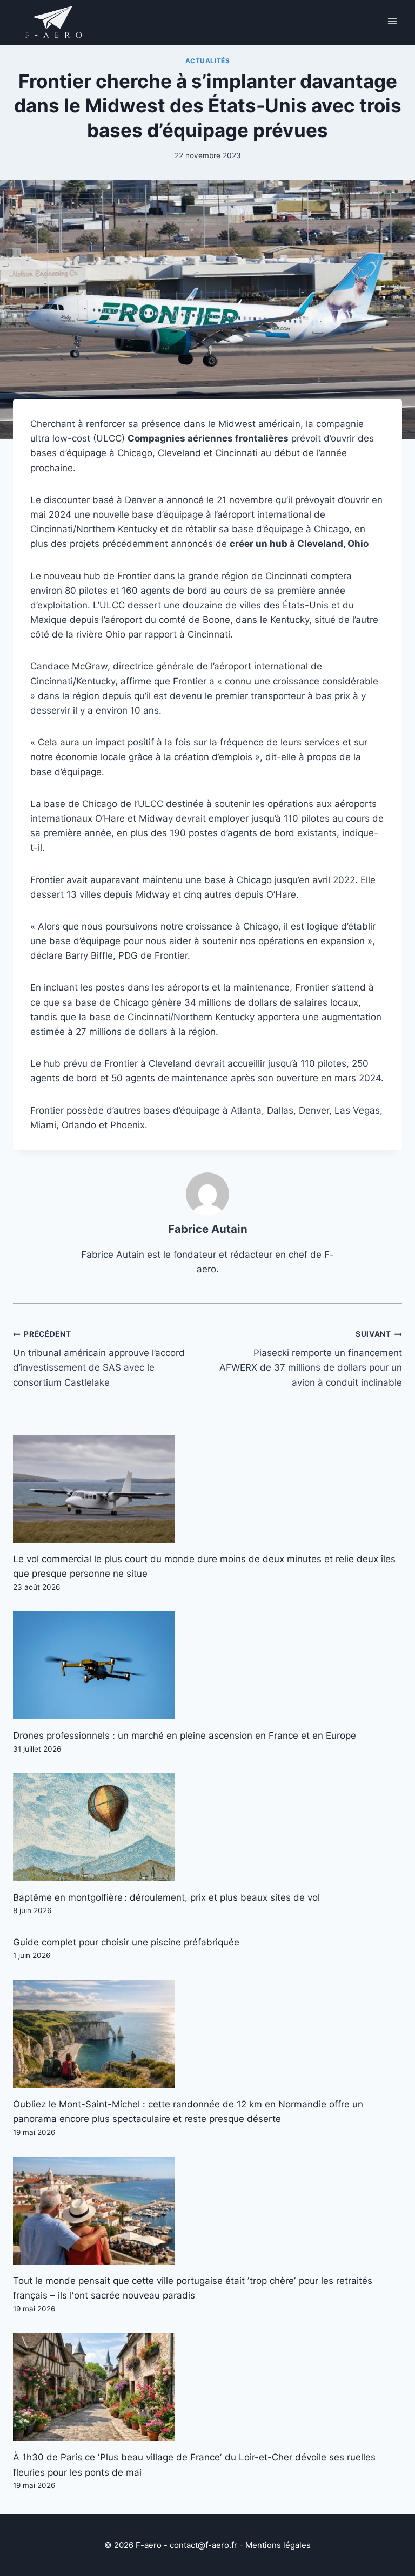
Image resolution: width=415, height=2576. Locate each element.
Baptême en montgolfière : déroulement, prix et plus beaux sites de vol (166, 1897)
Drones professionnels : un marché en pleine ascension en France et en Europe (185, 1736)
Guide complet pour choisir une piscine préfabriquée (126, 1942)
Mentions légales (278, 2545)
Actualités (208, 61)
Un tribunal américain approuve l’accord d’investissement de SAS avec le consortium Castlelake (99, 1358)
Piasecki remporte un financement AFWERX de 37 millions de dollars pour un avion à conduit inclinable (311, 1358)
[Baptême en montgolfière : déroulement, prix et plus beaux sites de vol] (207, 1827)
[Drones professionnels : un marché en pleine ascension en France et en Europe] (207, 1665)
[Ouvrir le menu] (392, 21)
